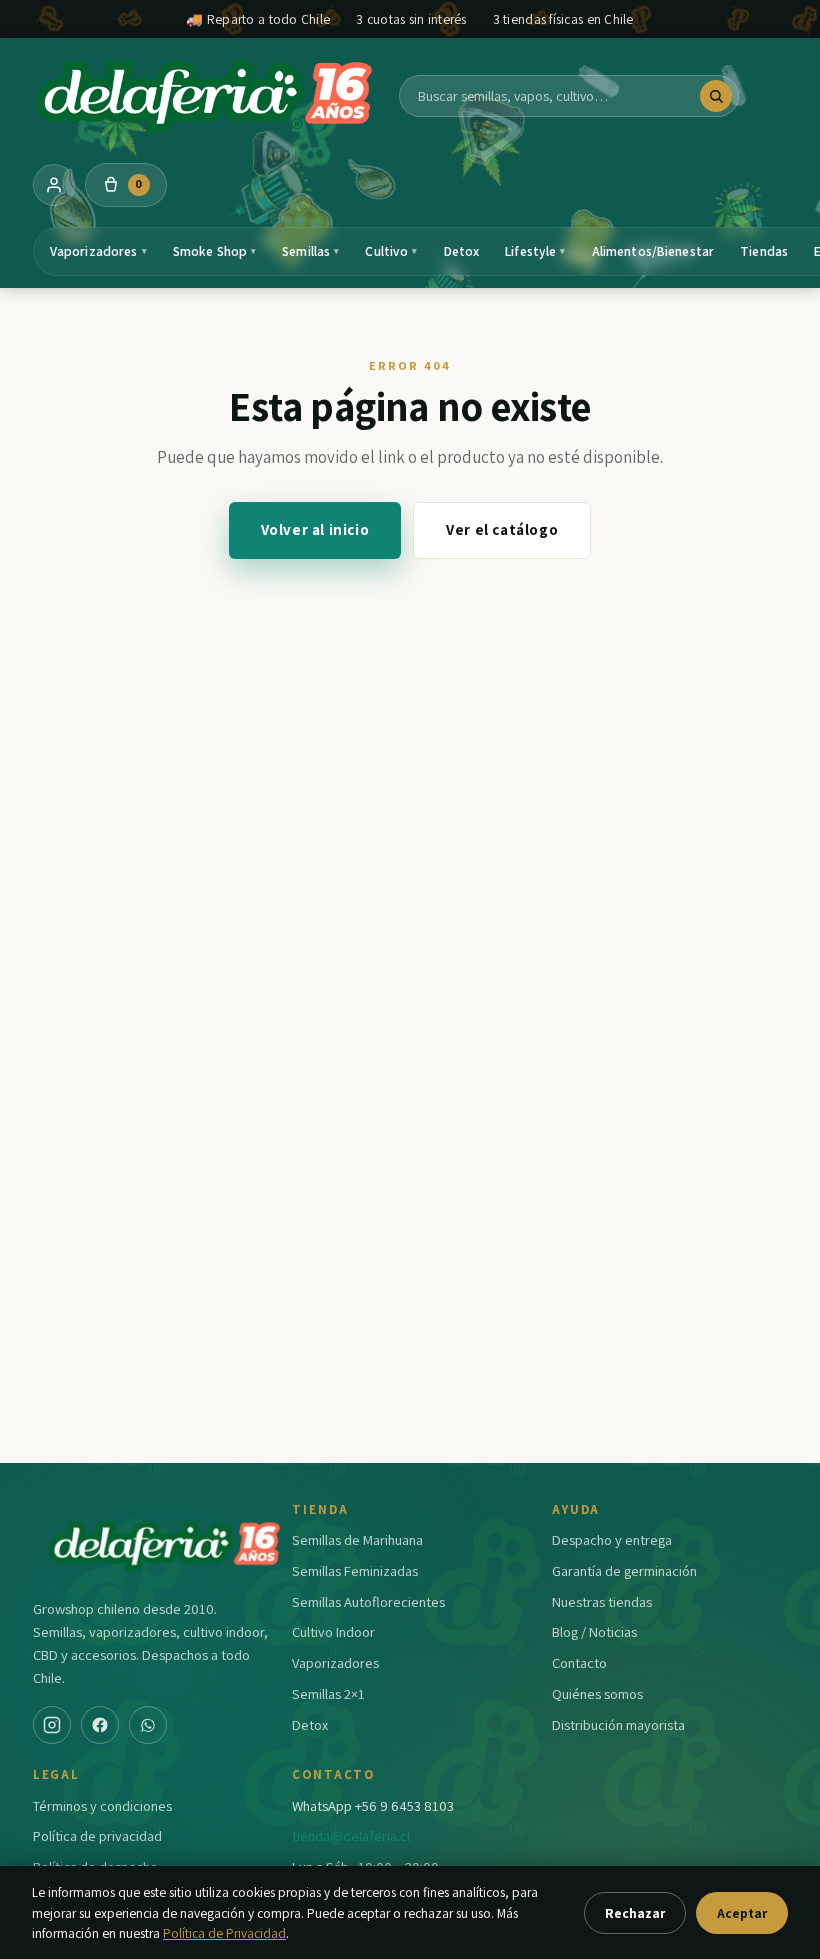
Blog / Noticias (594, 1631)
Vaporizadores (98, 251)
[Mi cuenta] (54, 185)
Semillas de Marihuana (357, 1539)
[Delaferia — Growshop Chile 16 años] (206, 96)
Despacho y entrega (612, 1539)
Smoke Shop (215, 251)
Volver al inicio (315, 529)
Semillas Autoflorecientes (368, 1601)
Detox (462, 251)
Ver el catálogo (502, 529)
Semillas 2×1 (328, 1693)
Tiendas (764, 251)
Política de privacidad (97, 1835)
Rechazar (635, 1913)
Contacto (579, 1662)
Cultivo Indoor (333, 1631)
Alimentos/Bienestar (653, 251)
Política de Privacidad (224, 1933)
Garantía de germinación (624, 1570)
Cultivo (391, 251)
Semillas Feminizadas (355, 1570)
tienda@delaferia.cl (351, 1835)
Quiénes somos (597, 1693)
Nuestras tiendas (602, 1601)
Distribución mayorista (618, 1724)
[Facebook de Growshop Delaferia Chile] (100, 1725)
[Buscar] (716, 96)
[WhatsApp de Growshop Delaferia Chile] (148, 1725)
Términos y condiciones (102, 1805)
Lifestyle (535, 251)
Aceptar (742, 1913)
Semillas (310, 251)
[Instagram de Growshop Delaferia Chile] (52, 1725)
